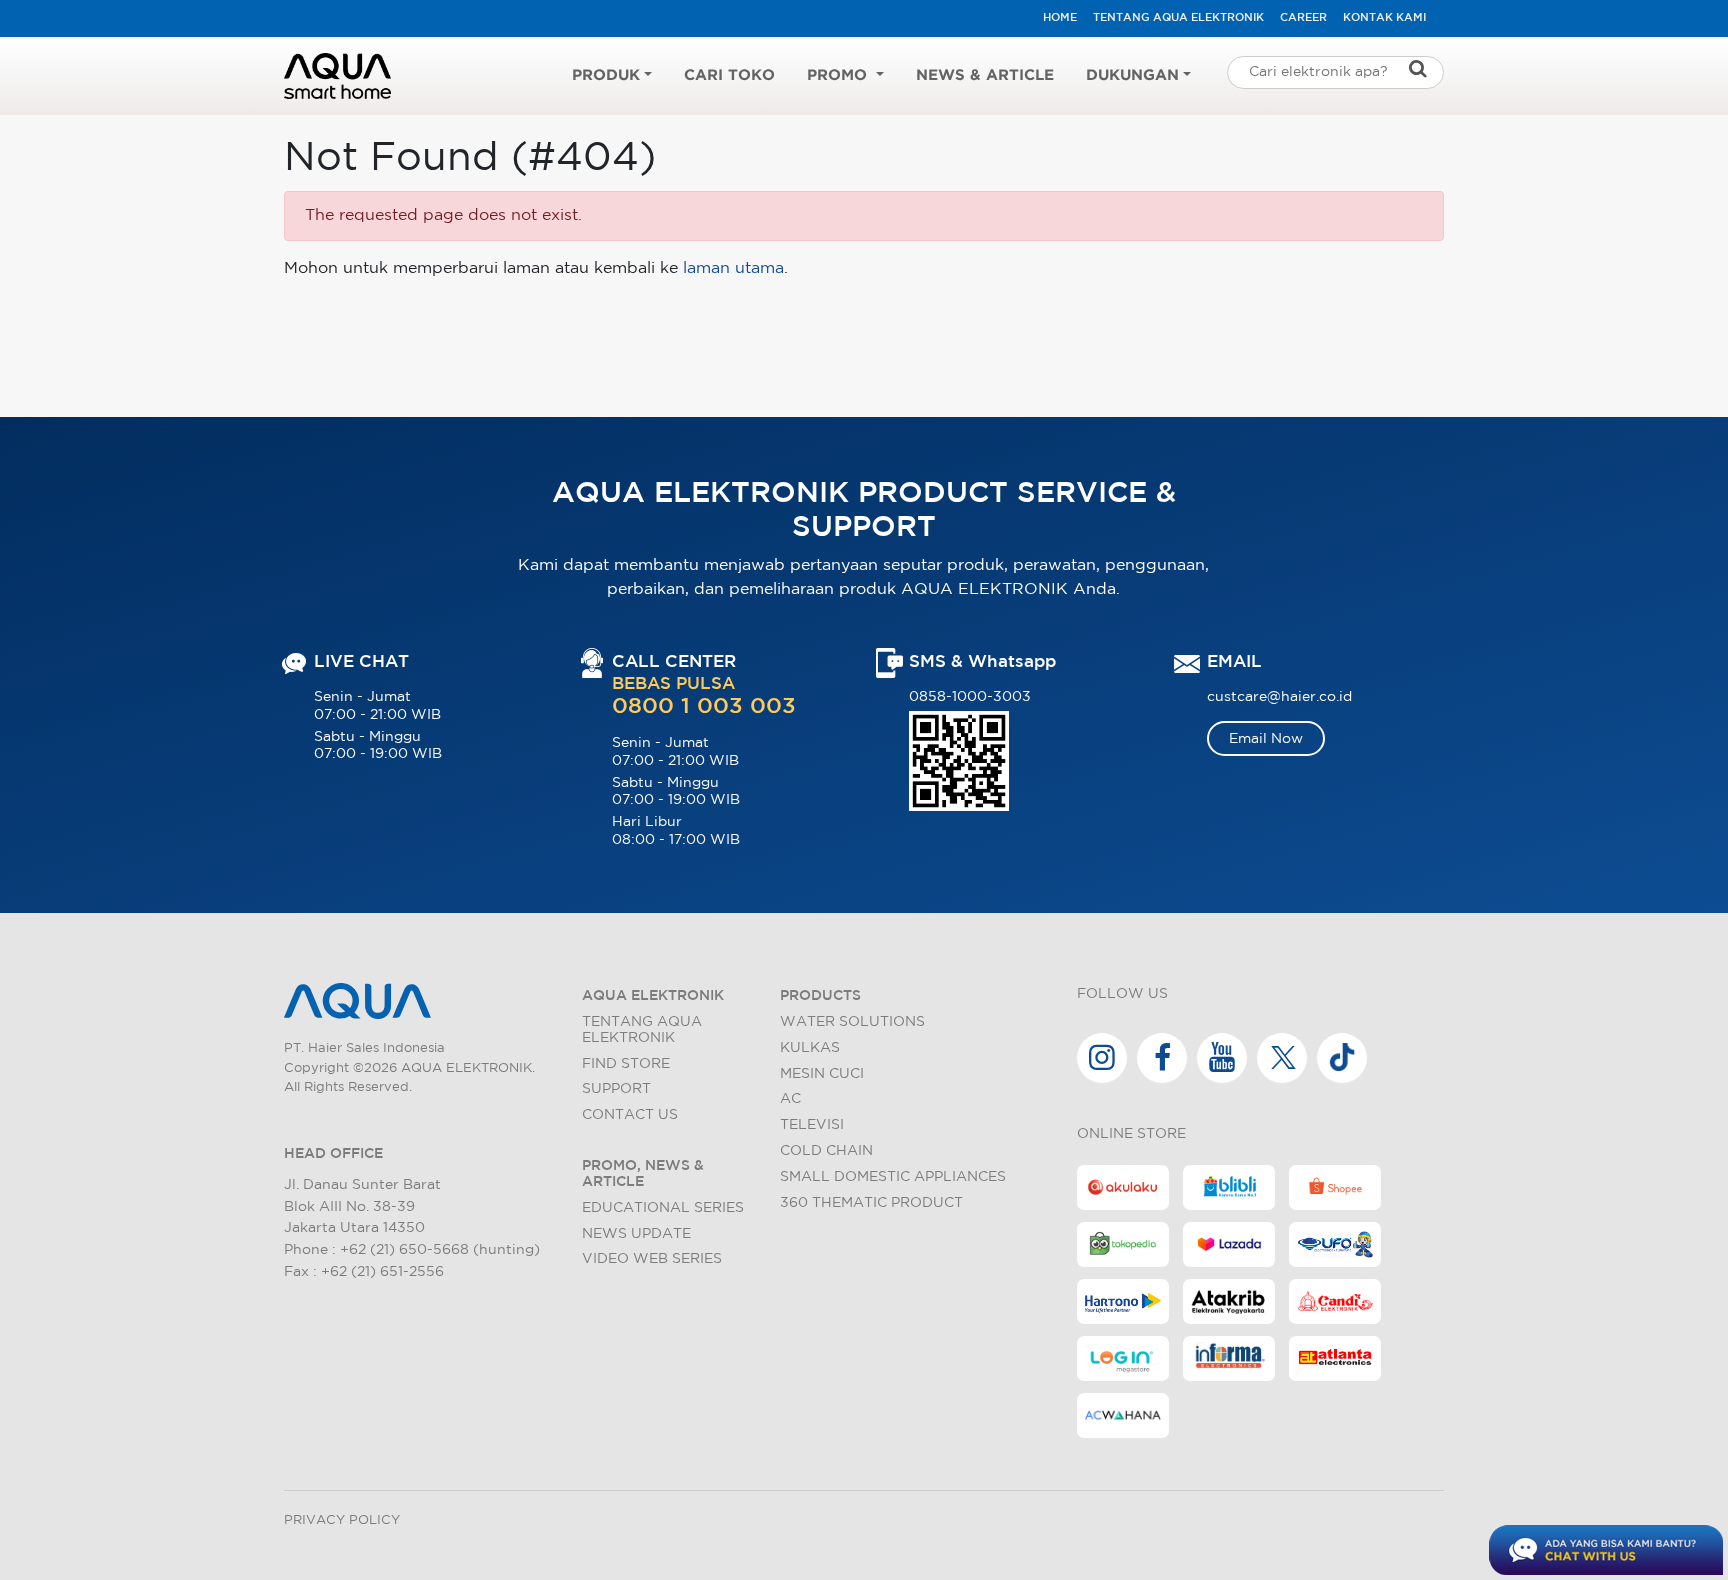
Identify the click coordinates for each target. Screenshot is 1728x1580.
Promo (839, 75)
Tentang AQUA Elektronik (1178, 18)
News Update (636, 1233)
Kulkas (810, 1047)
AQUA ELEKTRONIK (653, 995)
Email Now (1266, 738)
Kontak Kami (1384, 18)
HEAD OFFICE (333, 1153)
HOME (1060, 18)
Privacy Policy (342, 1520)
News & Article (985, 75)
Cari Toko (729, 75)
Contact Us (630, 1114)
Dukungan (1132, 75)
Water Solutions (852, 1021)
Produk (606, 75)
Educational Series (663, 1207)
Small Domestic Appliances (893, 1176)
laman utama (733, 268)
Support (616, 1088)
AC (790, 1098)
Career (1303, 18)
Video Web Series (652, 1258)
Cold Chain (826, 1150)
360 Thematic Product (871, 1202)
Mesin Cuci (822, 1073)
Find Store (626, 1063)
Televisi (812, 1124)
